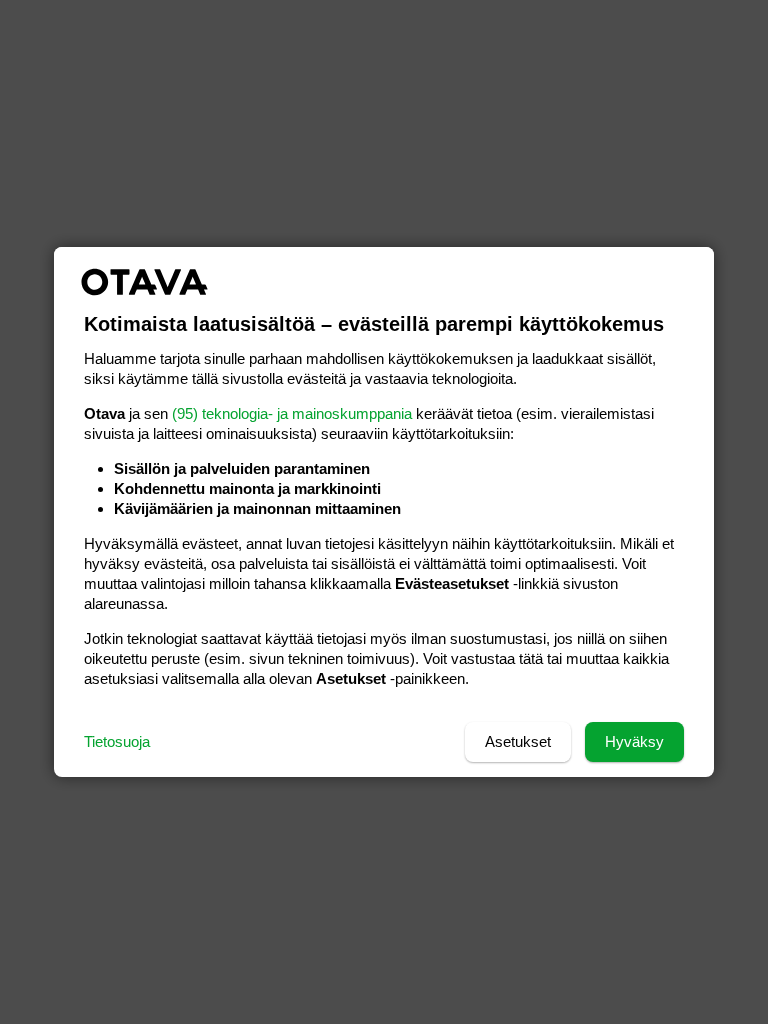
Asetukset (518, 741)
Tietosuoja (117, 741)
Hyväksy (634, 741)
